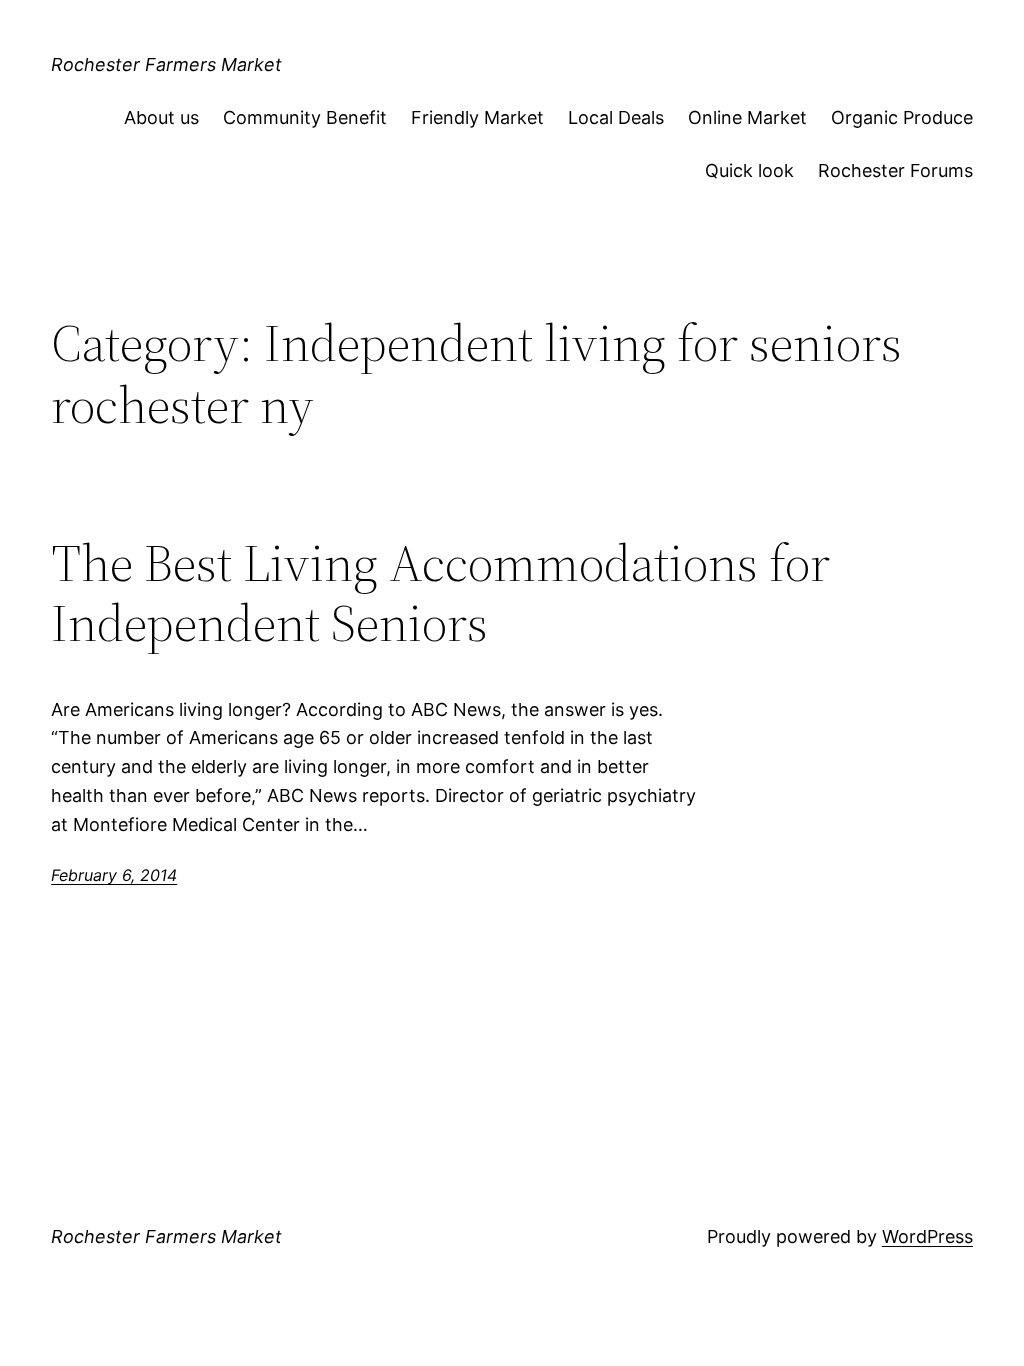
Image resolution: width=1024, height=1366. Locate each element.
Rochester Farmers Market (166, 64)
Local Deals (616, 117)
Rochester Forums (895, 170)
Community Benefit (305, 117)
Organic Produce (902, 117)
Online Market (747, 117)
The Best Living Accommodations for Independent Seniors (440, 593)
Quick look (749, 170)
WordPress (927, 1236)
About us (161, 117)
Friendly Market (477, 117)
